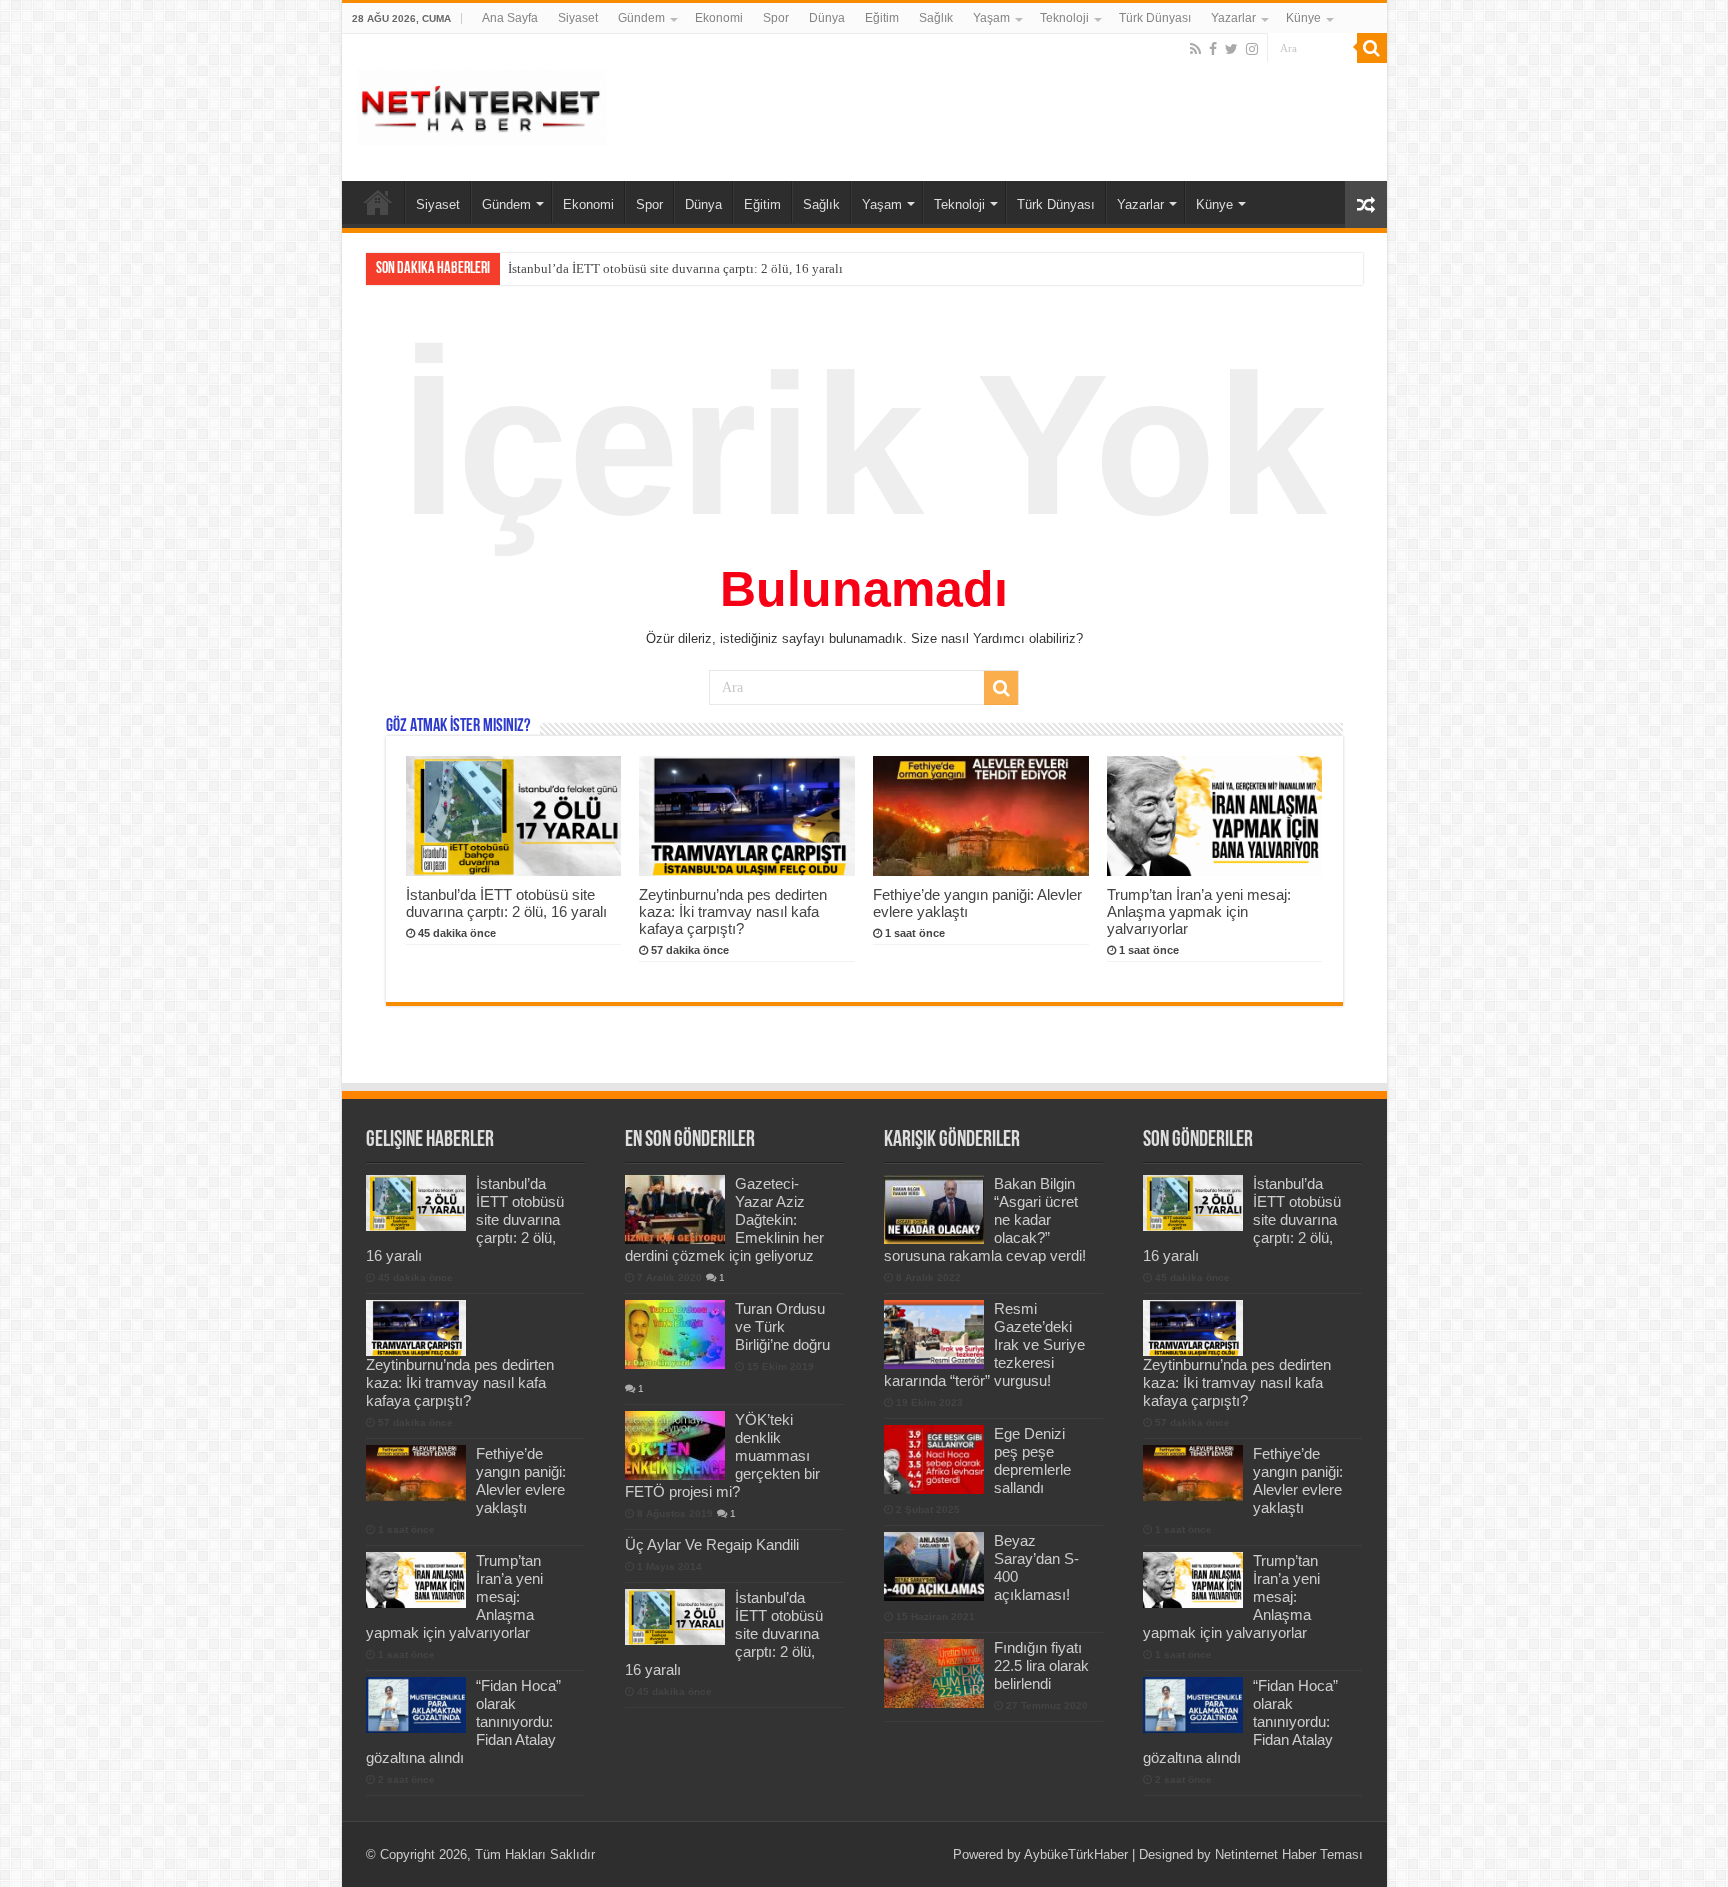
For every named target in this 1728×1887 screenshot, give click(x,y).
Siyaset (578, 18)
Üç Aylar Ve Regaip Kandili (712, 1544)
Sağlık (936, 18)
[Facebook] (1213, 49)
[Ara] (1372, 48)
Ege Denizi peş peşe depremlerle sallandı (1032, 1460)
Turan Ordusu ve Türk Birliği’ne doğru (782, 1326)
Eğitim (882, 18)
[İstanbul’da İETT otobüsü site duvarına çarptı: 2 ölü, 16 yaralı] (675, 1617)
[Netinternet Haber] (482, 104)
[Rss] (1195, 49)
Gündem (641, 18)
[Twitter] (1231, 49)
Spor (776, 18)
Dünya (827, 18)
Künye (1303, 18)
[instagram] (1252, 49)
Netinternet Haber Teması (1289, 1854)
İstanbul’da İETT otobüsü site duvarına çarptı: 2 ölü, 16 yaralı (506, 903)
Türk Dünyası (1155, 18)
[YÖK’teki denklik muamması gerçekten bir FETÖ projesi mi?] (675, 1445)
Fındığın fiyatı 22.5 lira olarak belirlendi (1041, 1665)
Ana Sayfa (510, 18)
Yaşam (991, 18)
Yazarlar (1233, 18)
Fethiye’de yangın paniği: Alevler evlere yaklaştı (521, 1480)
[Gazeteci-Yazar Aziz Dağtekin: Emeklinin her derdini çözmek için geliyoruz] (675, 1209)
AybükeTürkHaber (1076, 1854)
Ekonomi (719, 18)
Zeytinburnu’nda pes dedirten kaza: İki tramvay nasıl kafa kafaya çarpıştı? (708, 268)
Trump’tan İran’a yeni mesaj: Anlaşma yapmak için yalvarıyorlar (1199, 911)
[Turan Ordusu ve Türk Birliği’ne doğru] (675, 1334)
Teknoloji (1064, 18)
